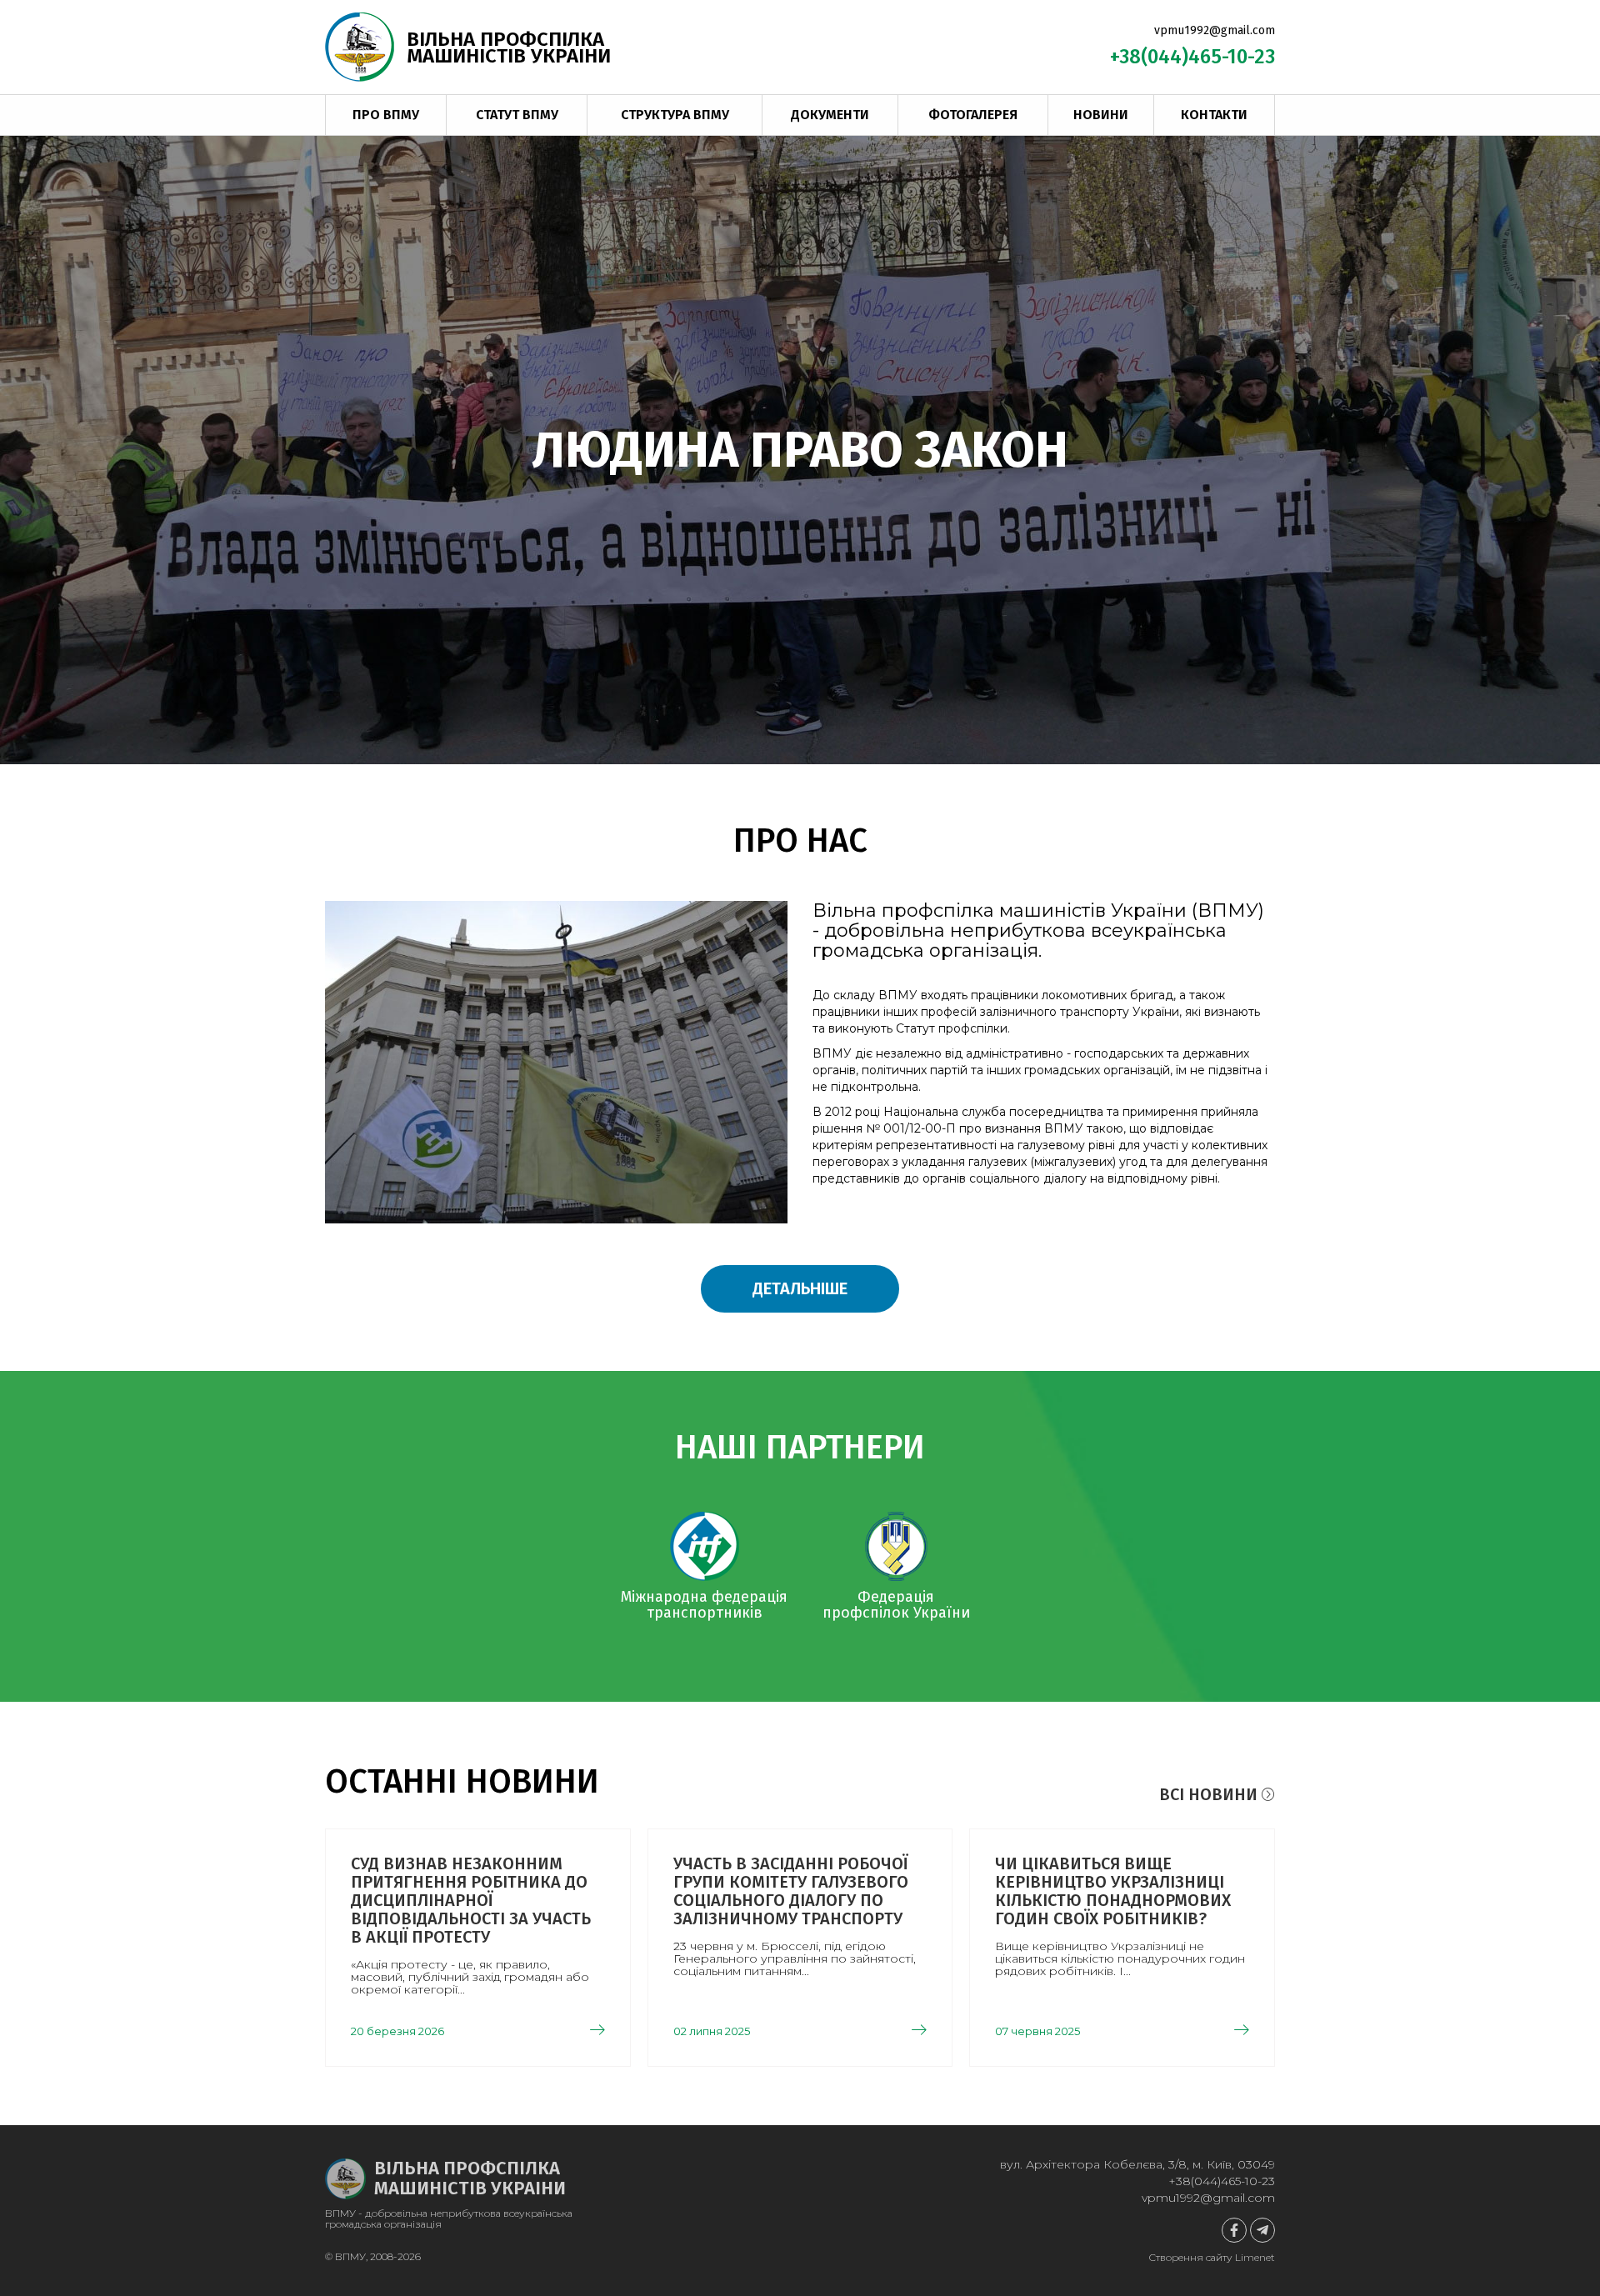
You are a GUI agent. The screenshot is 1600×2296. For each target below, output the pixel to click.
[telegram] (1262, 2230)
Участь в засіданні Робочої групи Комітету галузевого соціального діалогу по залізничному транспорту (791, 1891)
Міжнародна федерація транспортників (704, 1605)
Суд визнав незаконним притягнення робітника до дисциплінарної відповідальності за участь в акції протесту (471, 1900)
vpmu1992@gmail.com (1215, 30)
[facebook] (1234, 2230)
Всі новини (1210, 1794)
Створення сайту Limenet (1212, 2257)
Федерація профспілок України (896, 1605)
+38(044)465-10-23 (1192, 57)
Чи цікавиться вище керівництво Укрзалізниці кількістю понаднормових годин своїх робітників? (1113, 1891)
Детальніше (800, 1288)
